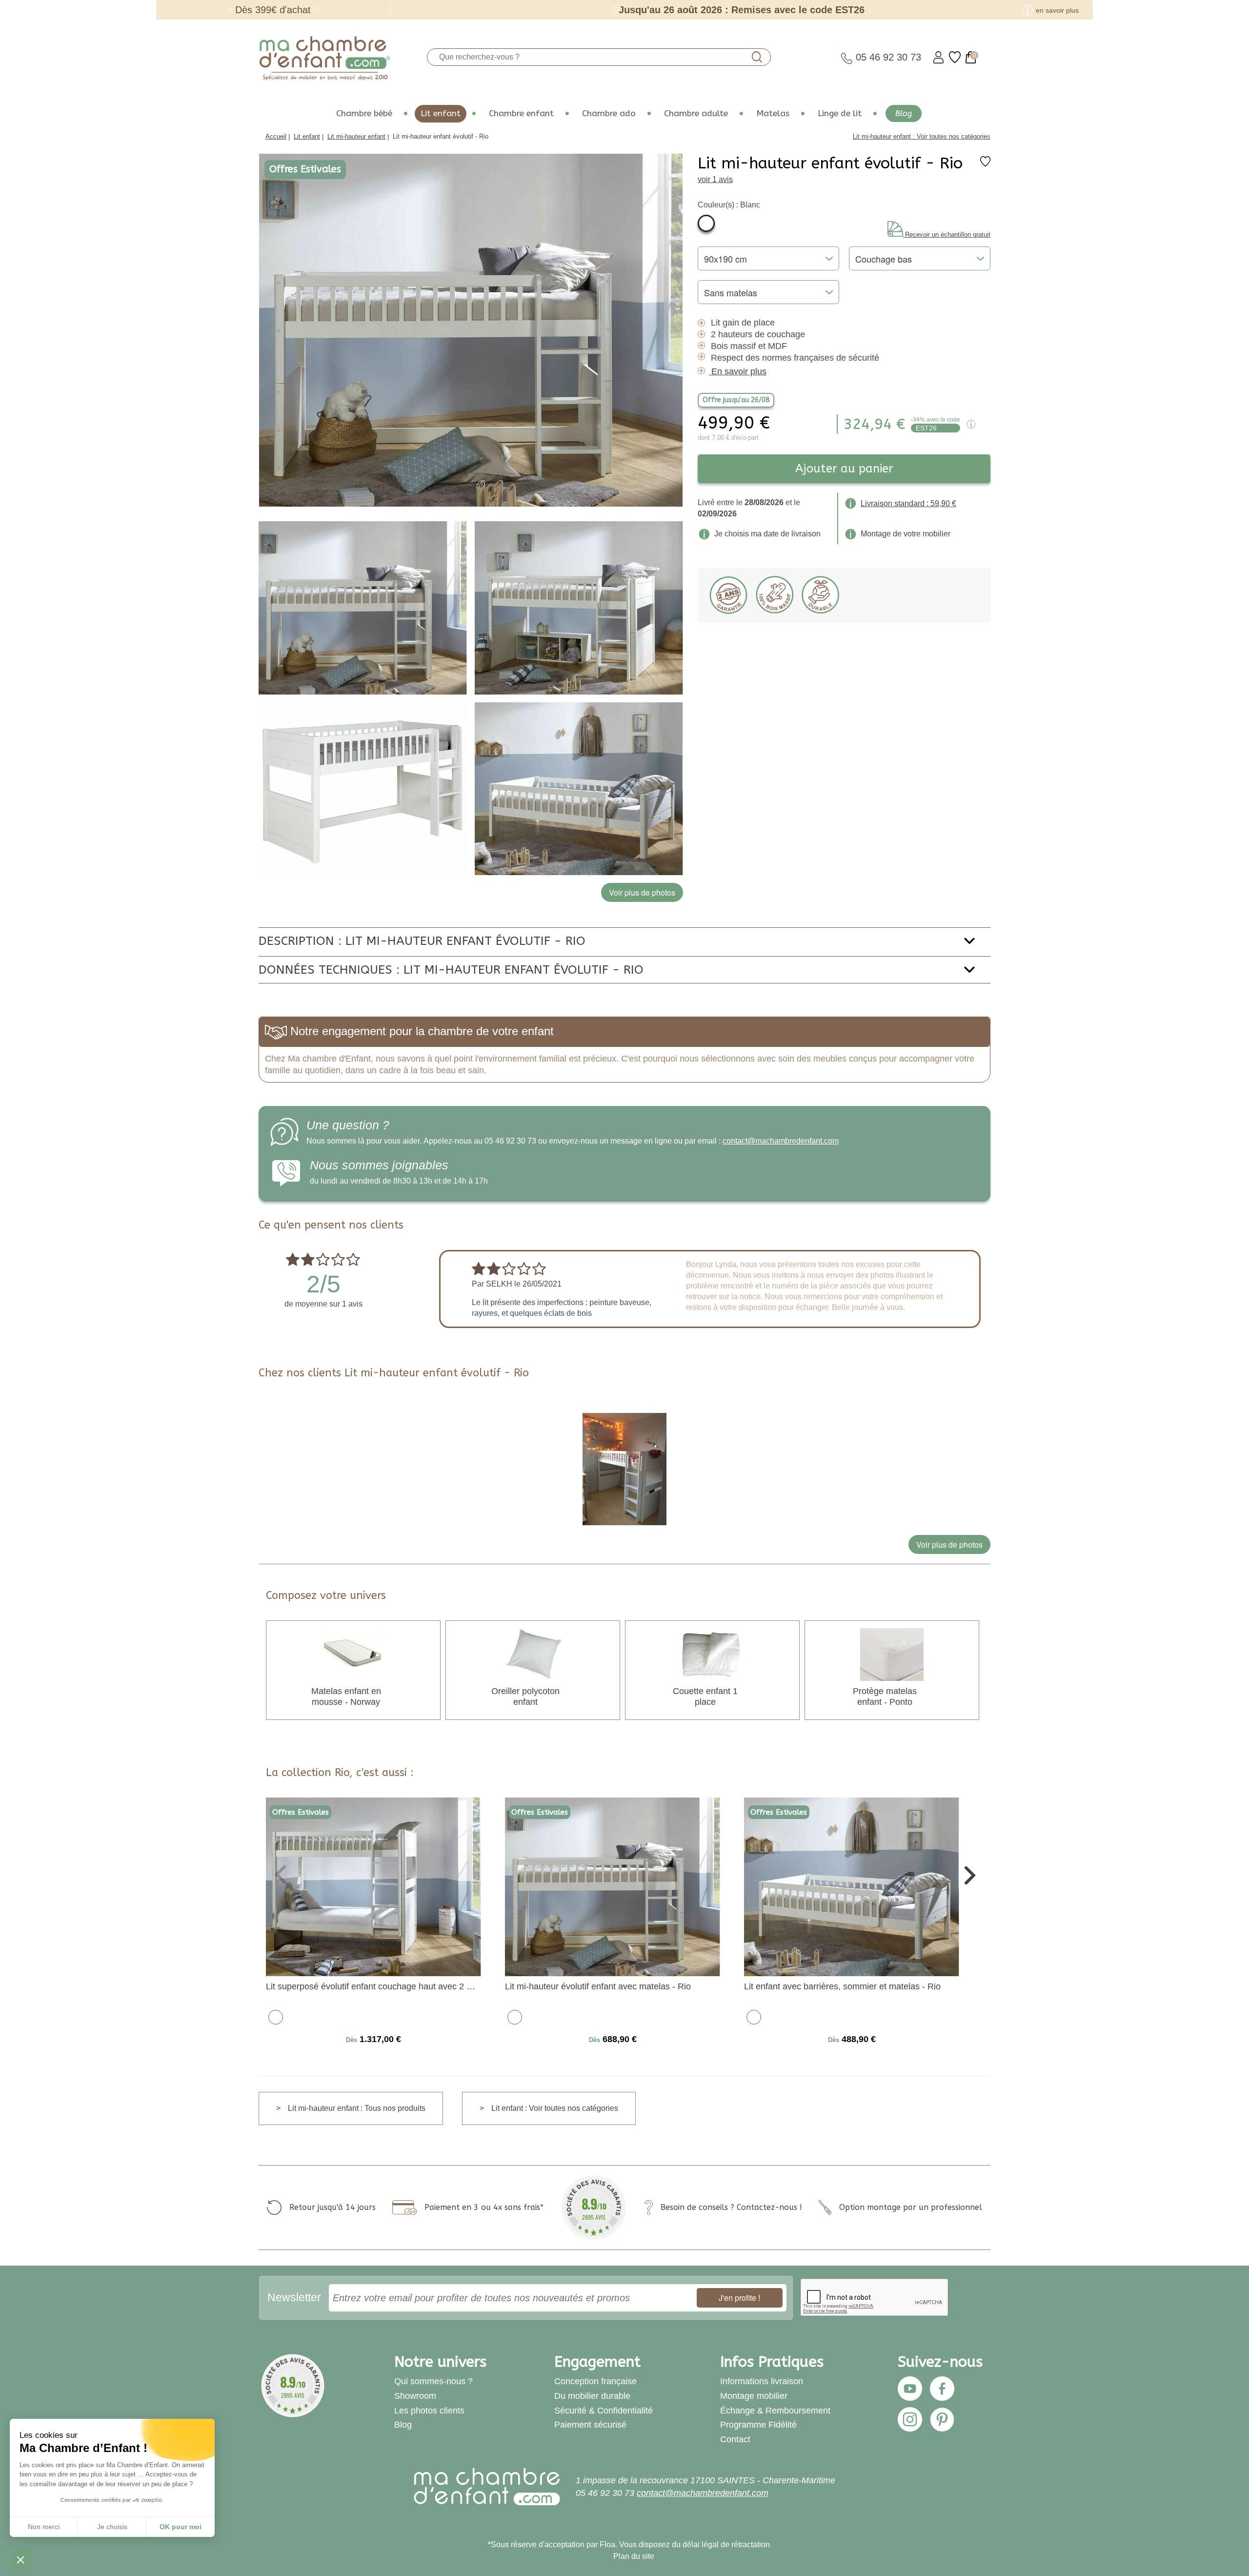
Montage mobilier (754, 2396)
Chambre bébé (364, 113)
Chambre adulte (696, 113)
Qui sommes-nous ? (433, 2381)
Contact (735, 2439)
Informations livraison (762, 2381)
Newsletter (294, 2297)
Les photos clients (429, 2411)
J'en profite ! (739, 2298)
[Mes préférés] (955, 57)
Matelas (773, 113)
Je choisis (112, 2527)
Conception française (595, 2381)
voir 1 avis (715, 179)
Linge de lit (840, 113)
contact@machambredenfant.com (781, 1141)
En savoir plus (739, 371)
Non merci (44, 2527)
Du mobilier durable (592, 2396)
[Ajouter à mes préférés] (985, 164)
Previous (280, 1874)
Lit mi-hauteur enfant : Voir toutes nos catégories (922, 136)
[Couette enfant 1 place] (712, 1654)
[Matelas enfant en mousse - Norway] (353, 1654)
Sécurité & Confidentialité (604, 2411)
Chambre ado (609, 113)
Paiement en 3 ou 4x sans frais (482, 2207)
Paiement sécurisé (590, 2425)
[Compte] (938, 57)
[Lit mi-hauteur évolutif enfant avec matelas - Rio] (613, 1886)
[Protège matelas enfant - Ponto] (892, 1654)
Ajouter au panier (844, 469)
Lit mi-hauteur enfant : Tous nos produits (357, 2108)
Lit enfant (441, 113)
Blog (904, 113)
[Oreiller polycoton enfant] (533, 1654)
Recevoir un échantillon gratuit (948, 235)
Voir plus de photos (949, 1544)
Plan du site (634, 2556)
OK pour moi (181, 2527)
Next (969, 1874)
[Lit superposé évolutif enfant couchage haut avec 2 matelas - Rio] (373, 1886)
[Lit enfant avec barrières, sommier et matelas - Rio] (852, 1886)
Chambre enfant (521, 113)
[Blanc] (706, 223)
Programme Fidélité (758, 2425)
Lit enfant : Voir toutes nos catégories (555, 2108)
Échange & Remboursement (775, 2411)
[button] (20, 2559)
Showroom (415, 2396)
